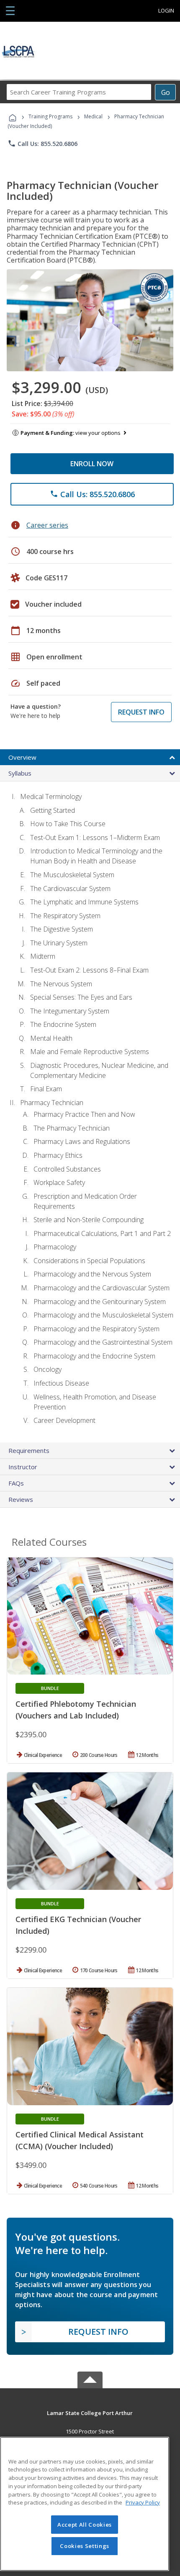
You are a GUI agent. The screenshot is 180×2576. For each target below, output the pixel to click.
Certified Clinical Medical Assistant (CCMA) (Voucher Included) (80, 2140)
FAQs (16, 1483)
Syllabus (20, 773)
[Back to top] (90, 2412)
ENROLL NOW (92, 464)
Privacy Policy (143, 2502)
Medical (93, 116)
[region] (85, 2504)
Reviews (21, 1499)
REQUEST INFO (141, 712)
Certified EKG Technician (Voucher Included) (78, 1925)
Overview (22, 757)
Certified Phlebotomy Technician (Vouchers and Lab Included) (76, 1710)
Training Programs (50, 116)
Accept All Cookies (85, 2525)
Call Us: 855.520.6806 (42, 143)
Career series (47, 525)
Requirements (29, 1450)
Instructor (23, 1467)
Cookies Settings (85, 2546)
